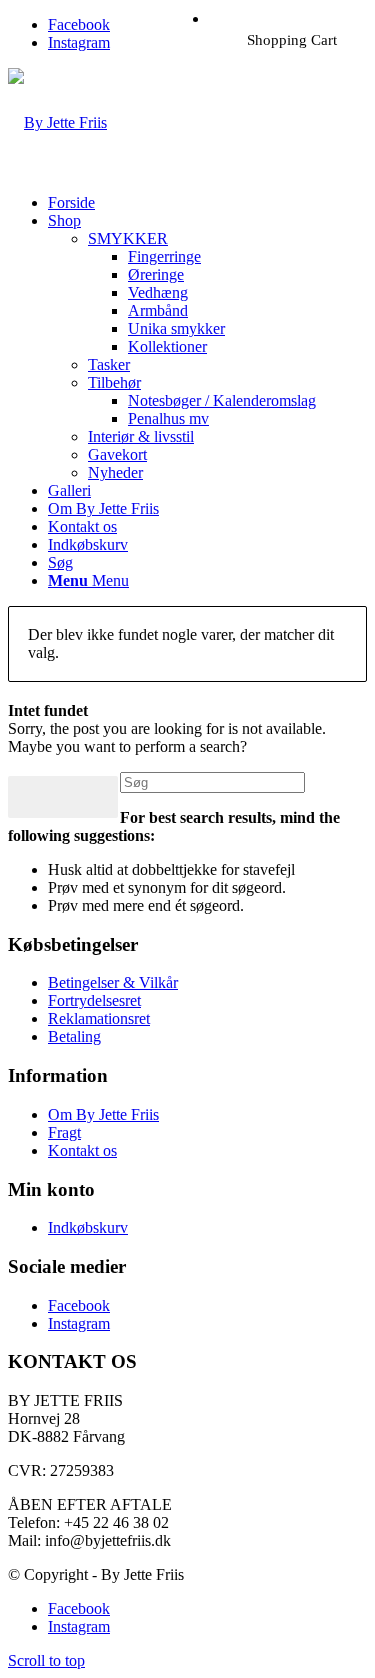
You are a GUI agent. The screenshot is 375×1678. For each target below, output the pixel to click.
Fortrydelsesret (94, 1000)
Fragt (64, 1132)
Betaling (74, 1036)
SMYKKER (128, 238)
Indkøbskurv (88, 1227)
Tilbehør (114, 382)
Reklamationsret (99, 1018)
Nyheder (115, 472)
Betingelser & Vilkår (113, 982)
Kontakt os (82, 1150)
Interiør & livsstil (141, 436)
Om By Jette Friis (103, 1114)
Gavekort (117, 454)
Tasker (109, 364)
